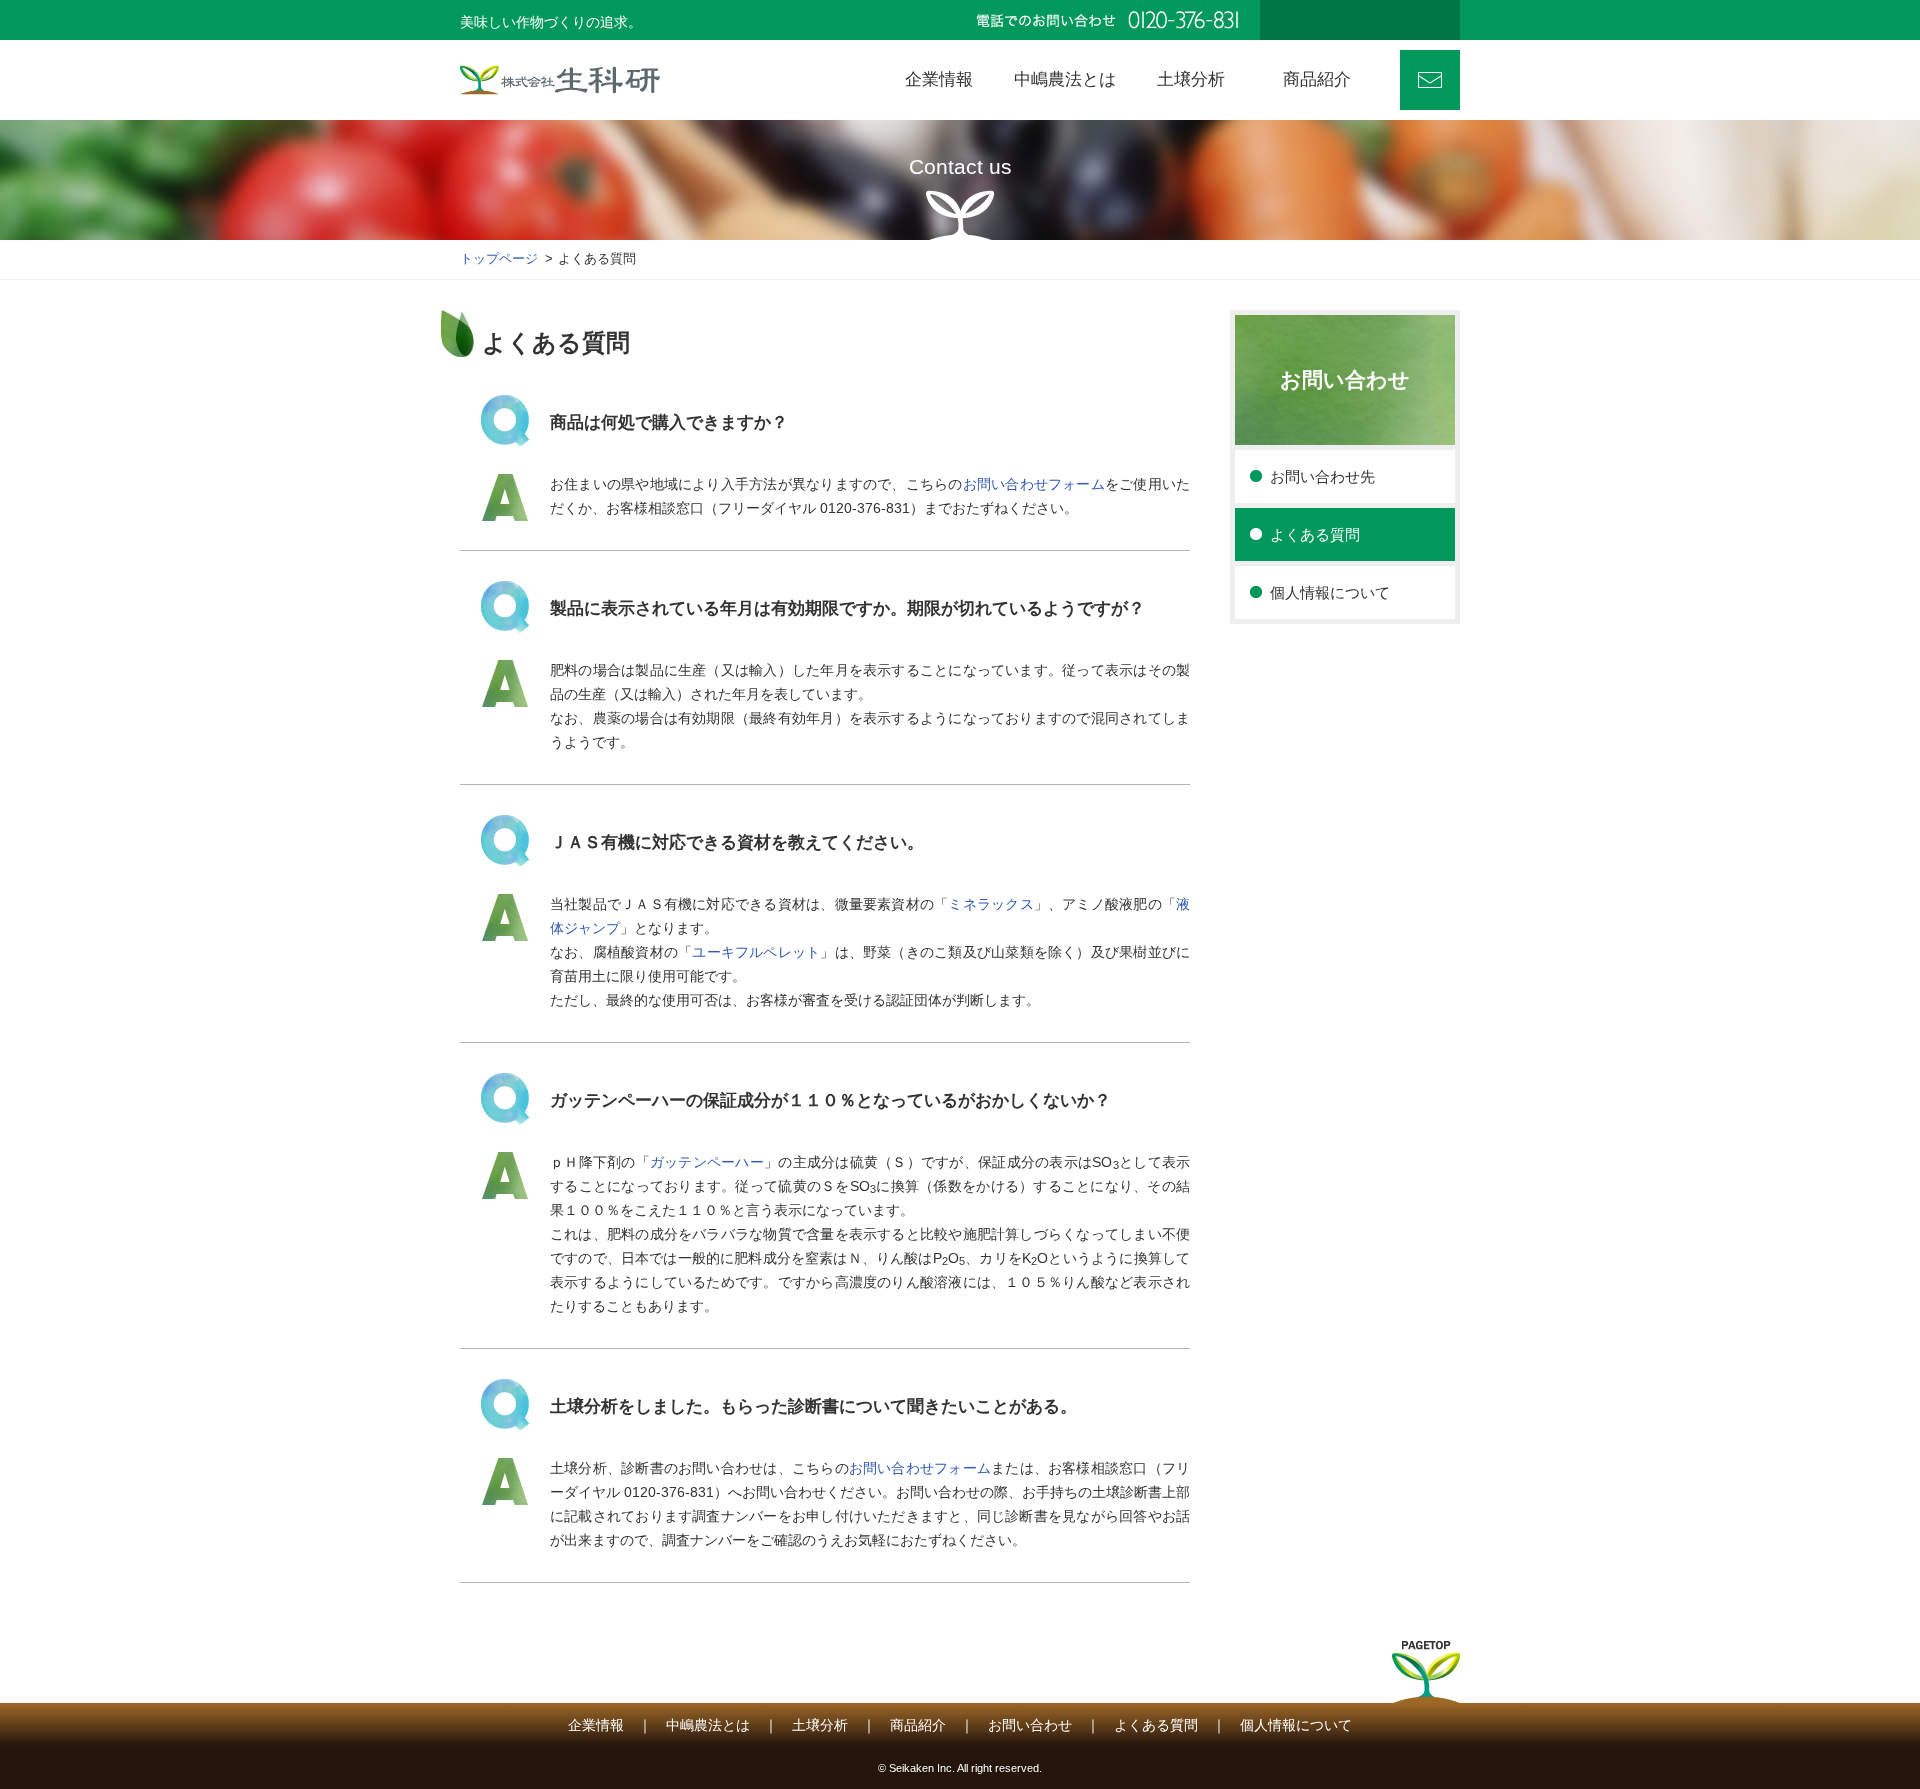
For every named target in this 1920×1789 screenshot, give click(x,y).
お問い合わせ (1430, 80)
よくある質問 (1315, 534)
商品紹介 (918, 1725)
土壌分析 (820, 1725)
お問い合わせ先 (1322, 476)
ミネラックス (990, 904)
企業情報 (596, 1725)
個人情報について (1330, 592)
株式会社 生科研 (560, 80)
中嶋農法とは (708, 1725)
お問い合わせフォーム (1034, 484)
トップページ (499, 259)
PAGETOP (1426, 1678)
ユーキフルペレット (756, 952)
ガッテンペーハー (707, 1162)
